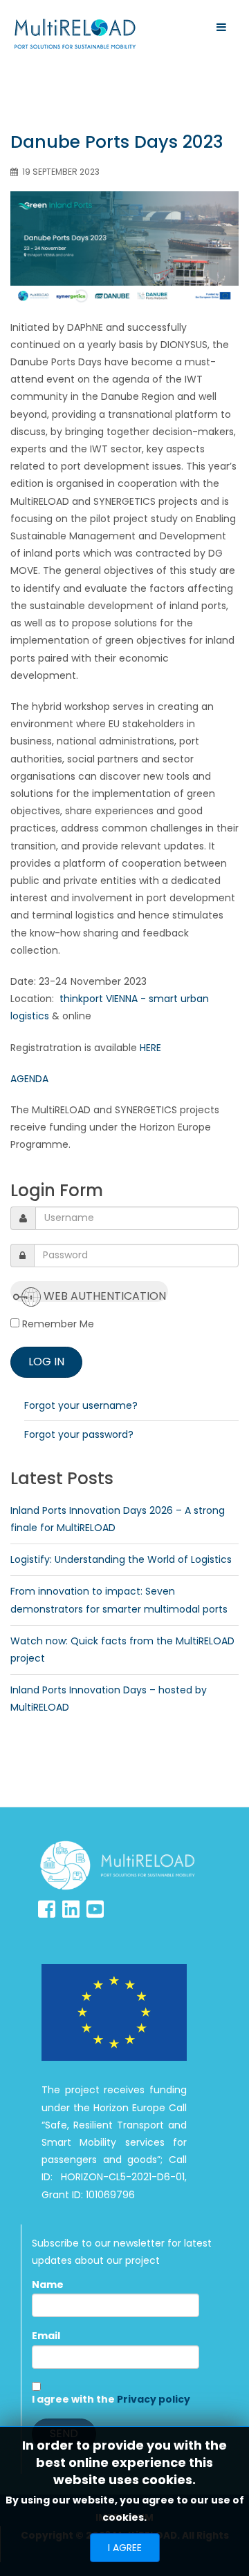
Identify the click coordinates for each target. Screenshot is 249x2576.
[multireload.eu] (75, 34)
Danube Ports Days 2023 (117, 142)
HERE (150, 1048)
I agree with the (111, 2399)
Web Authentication (103, 1295)
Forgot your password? (79, 1434)
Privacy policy (154, 2399)
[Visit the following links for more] (47, 1909)
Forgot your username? (81, 1405)
